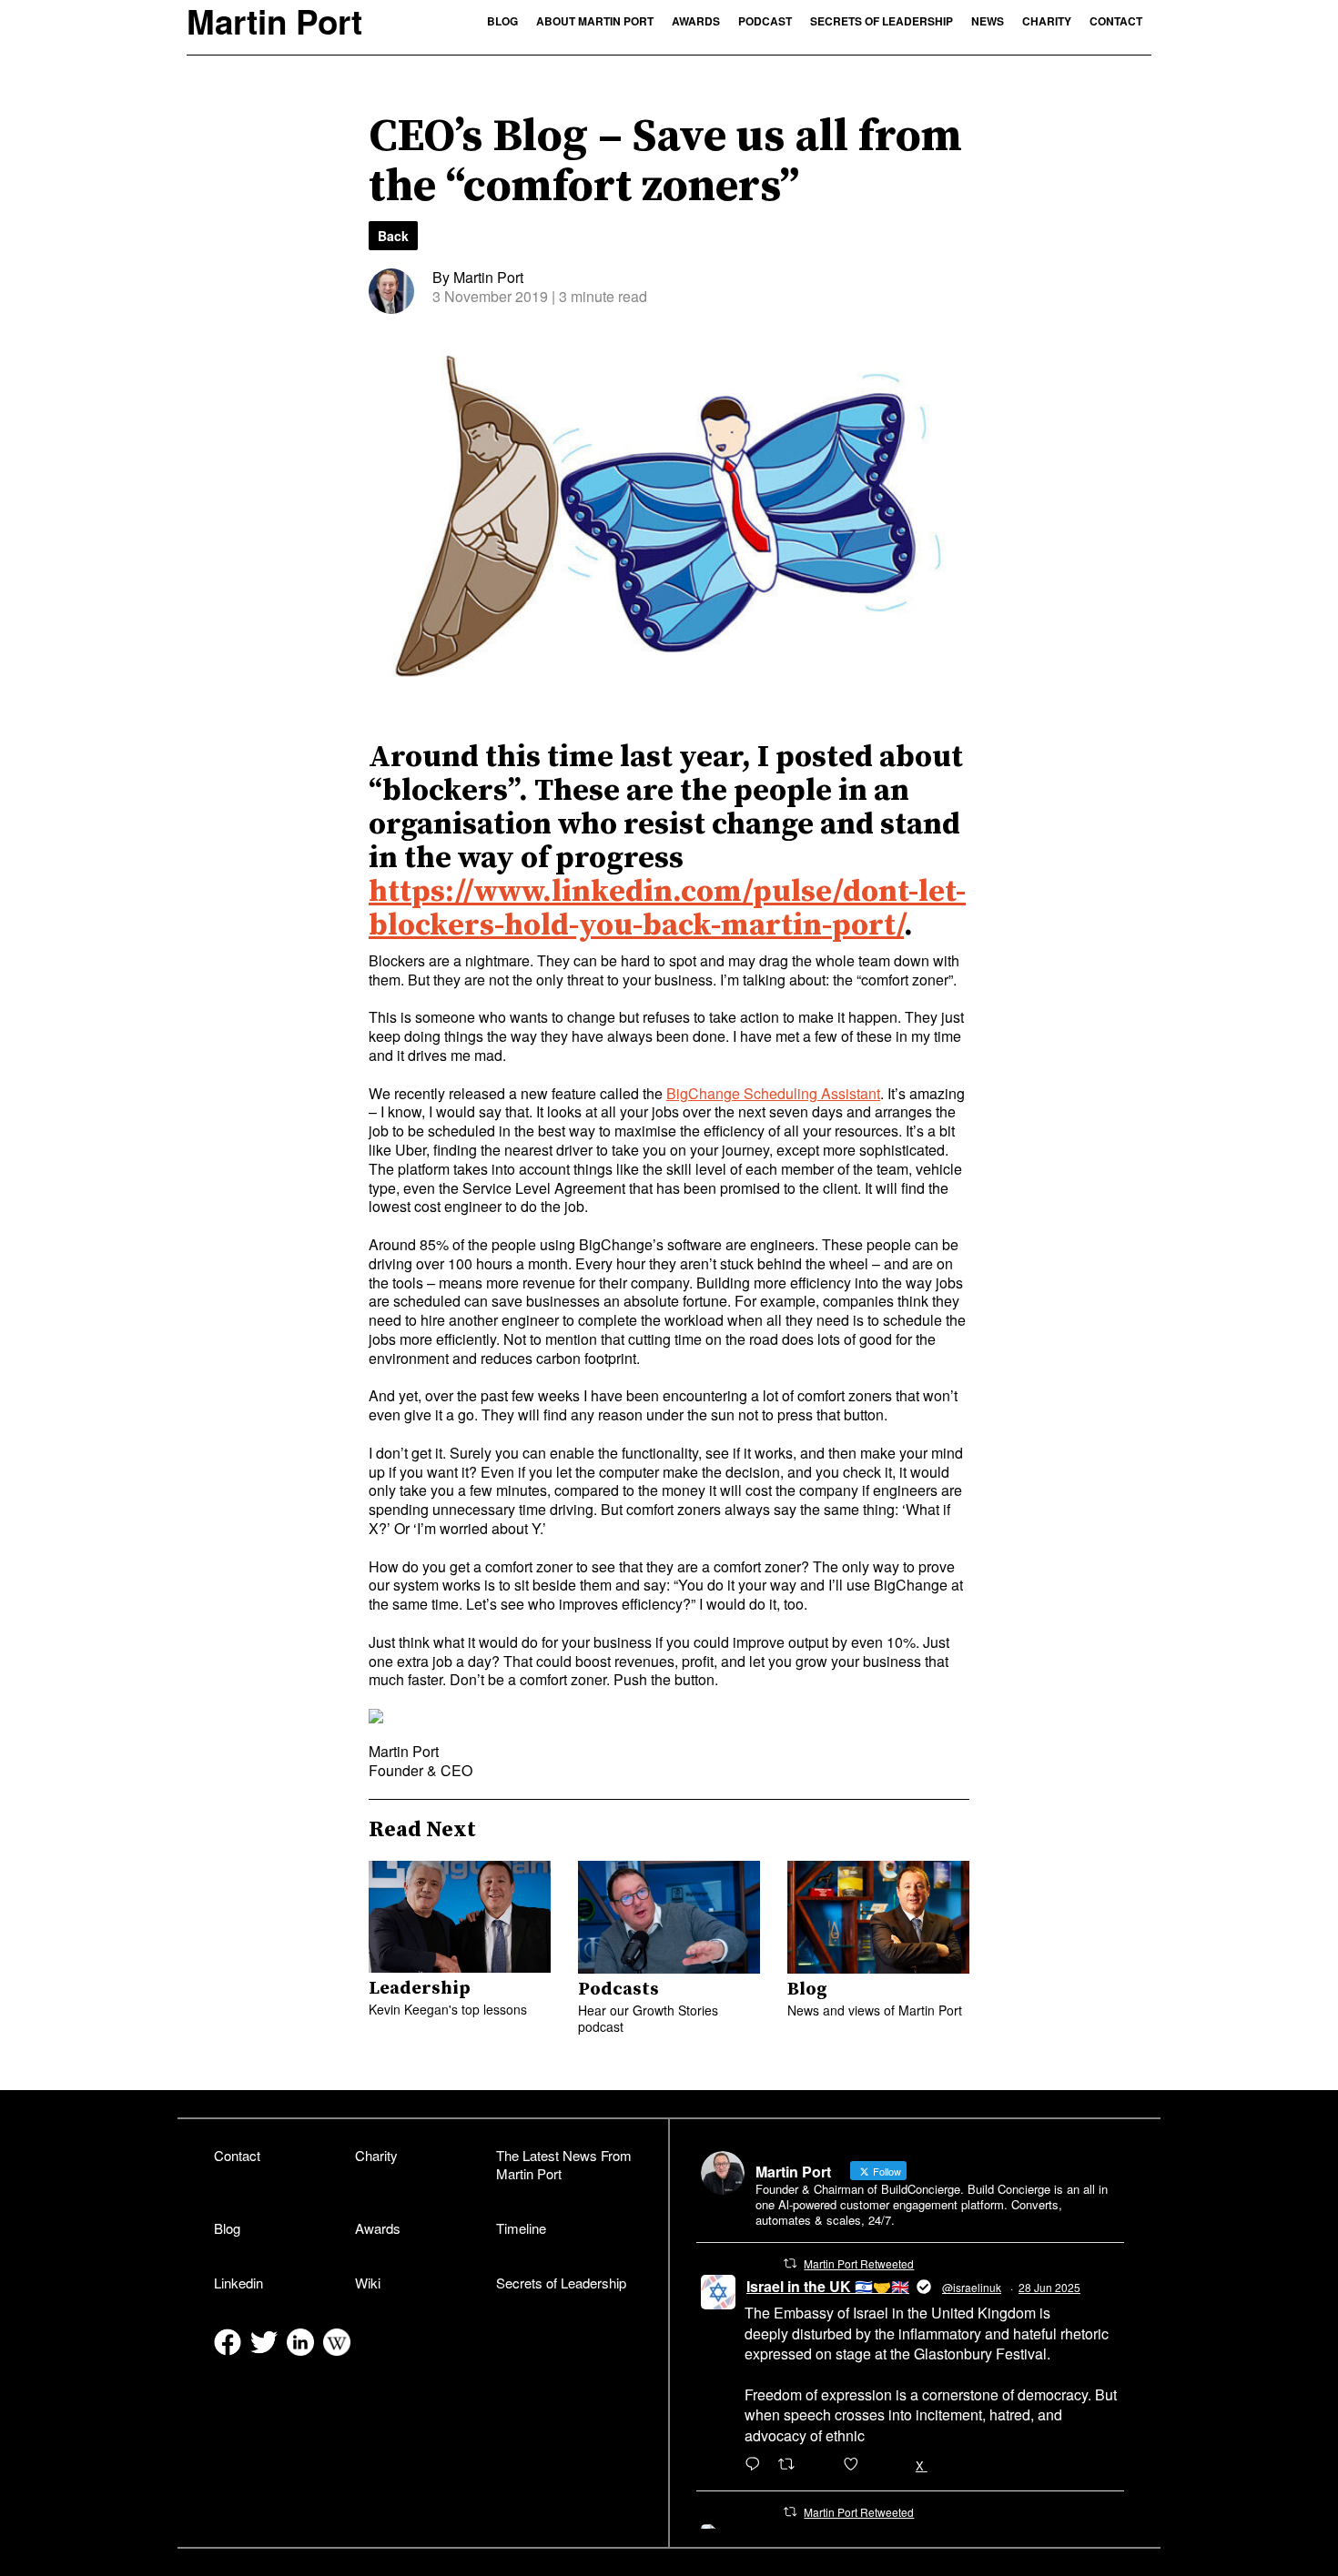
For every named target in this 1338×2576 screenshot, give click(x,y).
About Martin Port (595, 21)
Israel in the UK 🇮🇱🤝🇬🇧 (828, 2286)
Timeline (521, 2228)
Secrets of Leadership (882, 21)
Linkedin (238, 2283)
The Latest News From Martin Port (564, 2165)
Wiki (368, 2283)
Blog (502, 21)
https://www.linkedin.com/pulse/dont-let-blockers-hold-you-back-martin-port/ (667, 909)
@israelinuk (972, 2287)
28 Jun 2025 (1049, 2287)
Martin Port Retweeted (859, 2263)
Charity (1047, 21)
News (988, 21)
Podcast (765, 21)
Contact (1116, 21)
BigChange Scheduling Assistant (773, 1093)
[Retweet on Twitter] (790, 2263)
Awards (696, 21)
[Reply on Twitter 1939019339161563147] (757, 2465)
